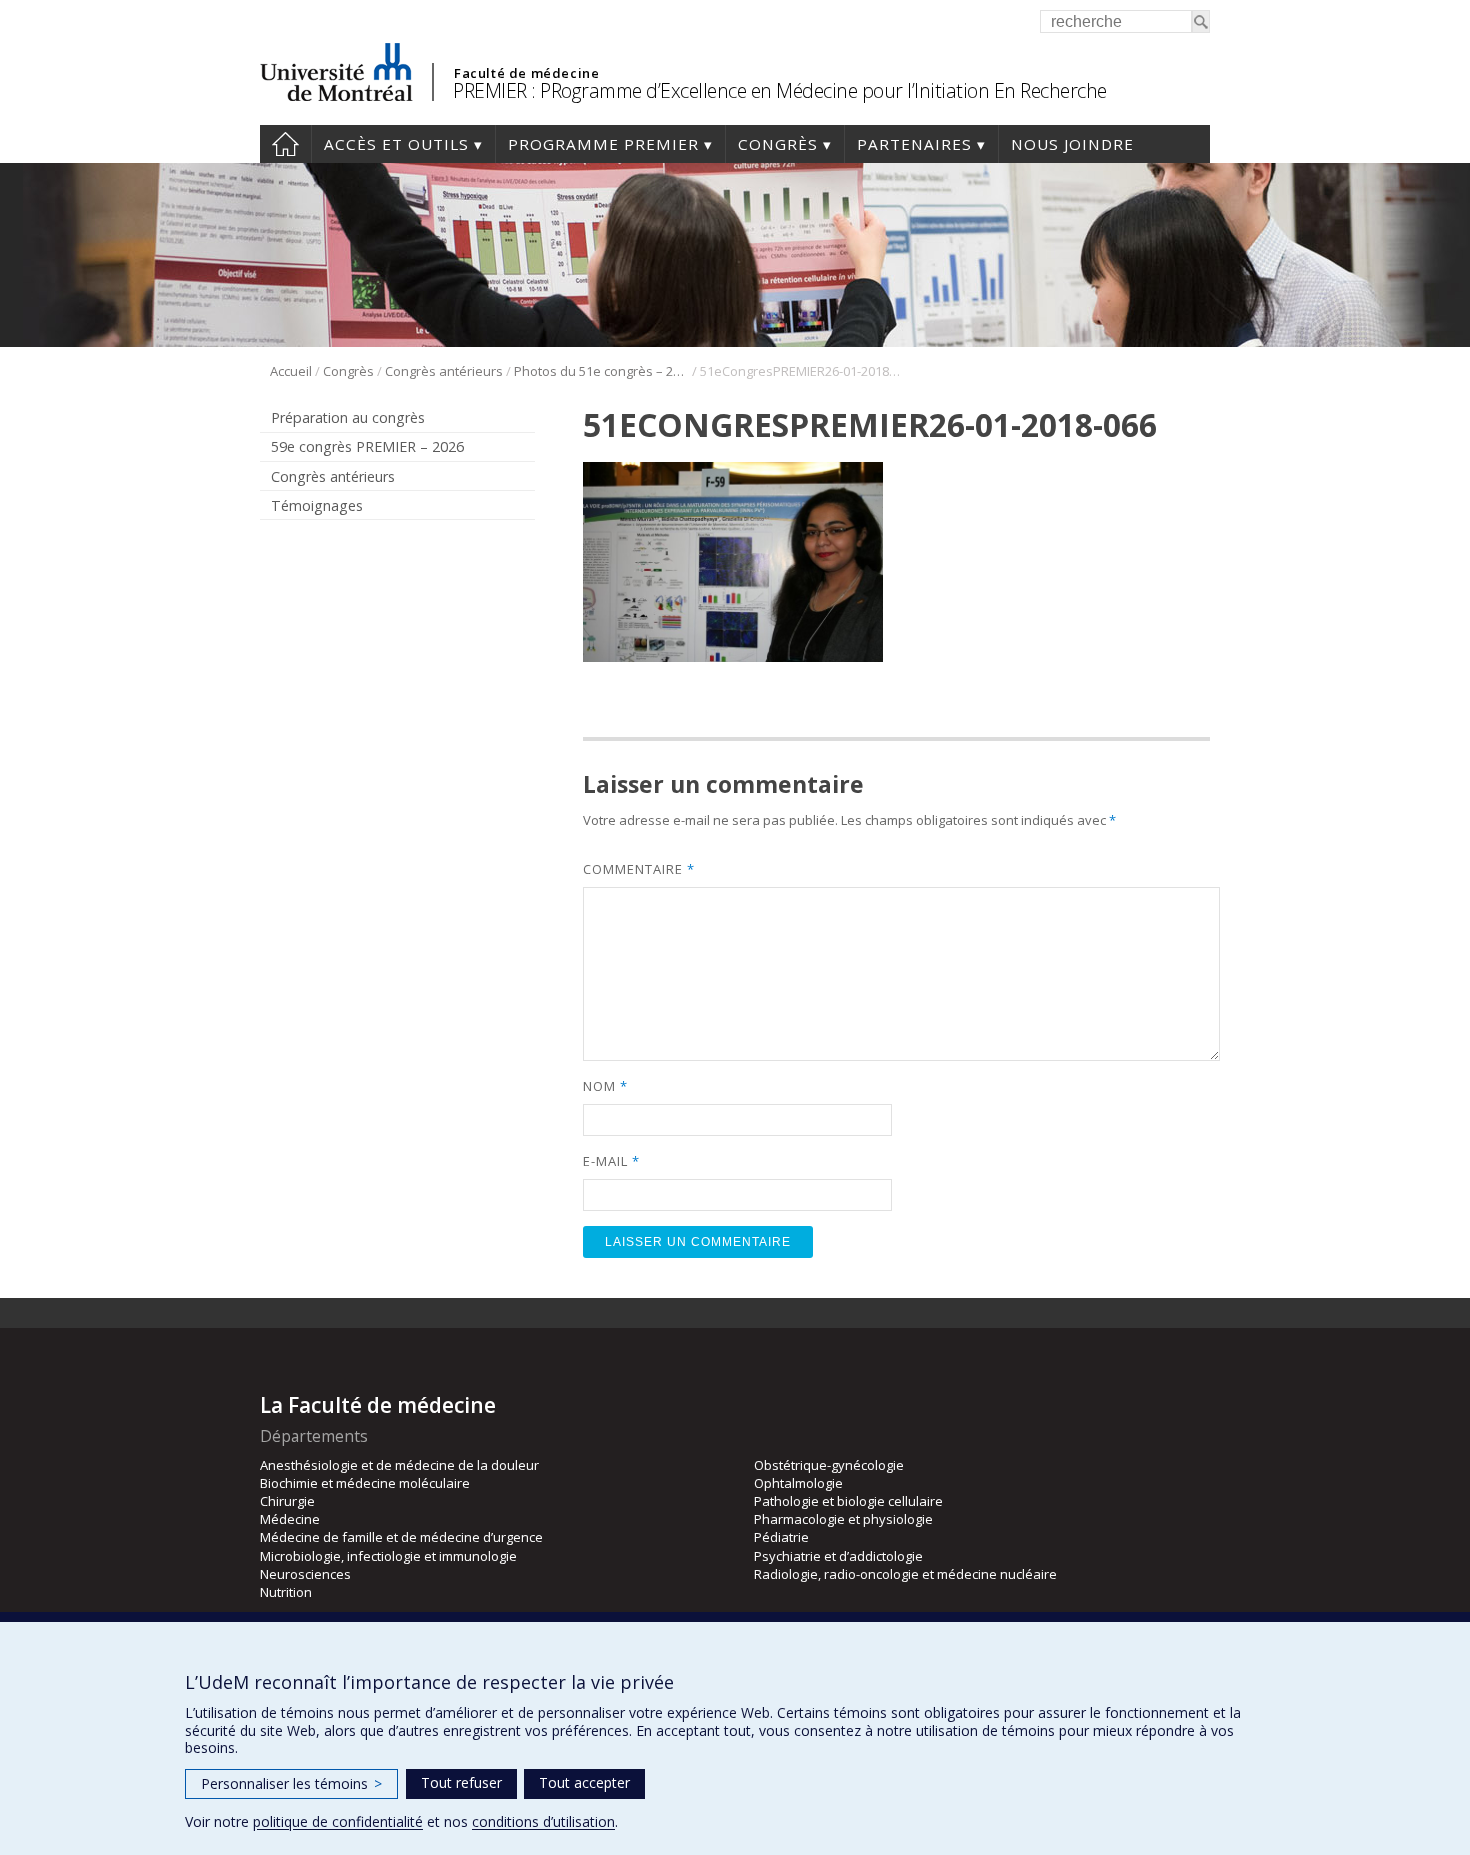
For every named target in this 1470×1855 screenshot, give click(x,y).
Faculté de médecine (526, 73)
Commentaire (638, 869)
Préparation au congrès (348, 417)
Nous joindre (1072, 144)
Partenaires (914, 144)
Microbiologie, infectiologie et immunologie (388, 1556)
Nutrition (286, 1592)
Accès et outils (396, 144)
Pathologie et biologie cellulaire (848, 1501)
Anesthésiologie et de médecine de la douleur (399, 1465)
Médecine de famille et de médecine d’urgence (401, 1537)
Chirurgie (287, 1501)
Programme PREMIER (603, 144)
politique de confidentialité (338, 1821)
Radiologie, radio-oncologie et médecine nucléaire (905, 1574)
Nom (605, 1086)
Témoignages (317, 505)
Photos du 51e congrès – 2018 (601, 371)
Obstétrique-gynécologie (829, 1465)
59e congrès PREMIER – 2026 (367, 446)
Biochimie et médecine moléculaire (365, 1483)
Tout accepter (584, 1782)
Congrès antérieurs (444, 371)
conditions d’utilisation (543, 1821)
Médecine (290, 1519)
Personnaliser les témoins (291, 1783)
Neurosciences (305, 1574)
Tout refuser (461, 1782)
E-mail (611, 1161)
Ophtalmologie (798, 1483)
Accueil (285, 144)
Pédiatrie (781, 1537)
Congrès (778, 144)
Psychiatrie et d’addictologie (838, 1556)
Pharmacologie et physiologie (843, 1519)
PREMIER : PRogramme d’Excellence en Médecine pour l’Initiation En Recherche (780, 90)
